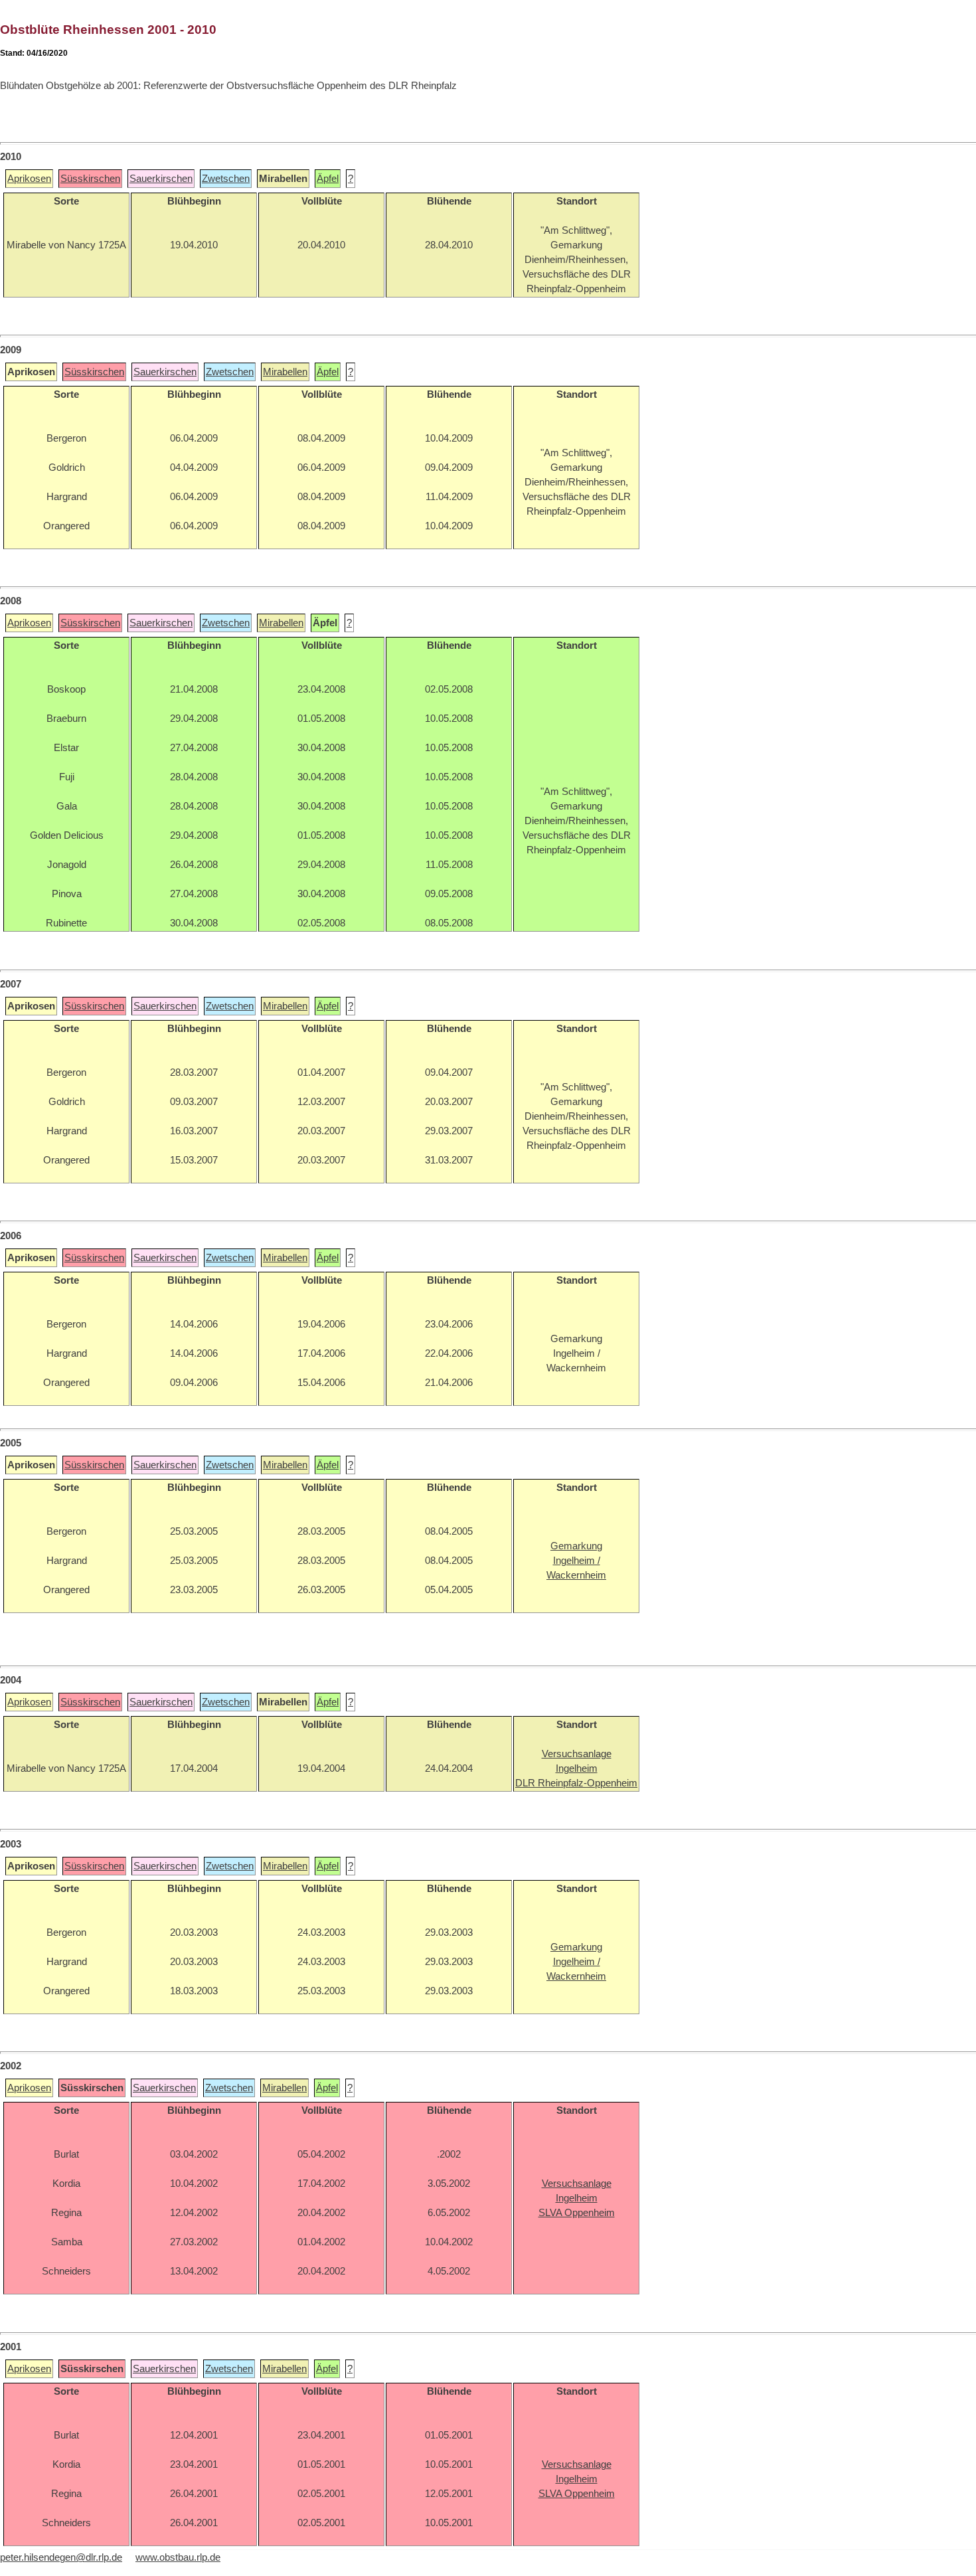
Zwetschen (226, 179)
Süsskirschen (90, 179)
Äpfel (328, 179)
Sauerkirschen (161, 179)
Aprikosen (29, 179)
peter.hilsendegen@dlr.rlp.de (61, 2557)
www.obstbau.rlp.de (178, 2557)
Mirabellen (285, 372)
